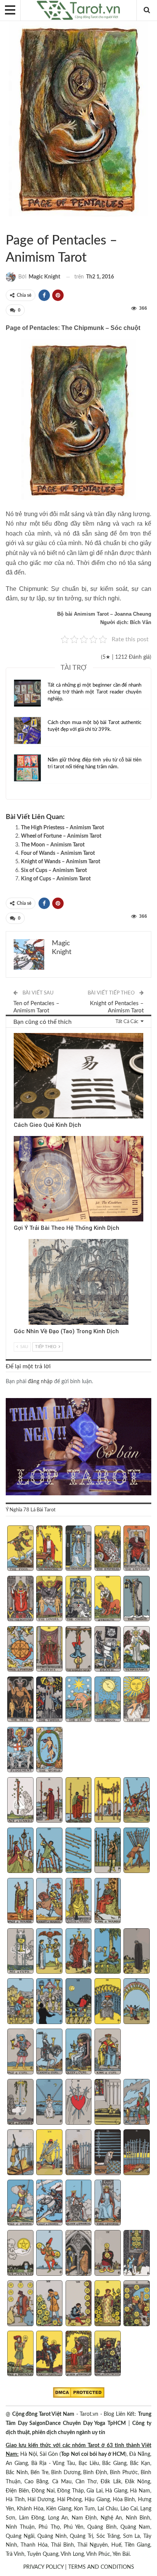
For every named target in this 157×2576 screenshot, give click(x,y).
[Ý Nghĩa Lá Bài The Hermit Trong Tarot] (137, 1599)
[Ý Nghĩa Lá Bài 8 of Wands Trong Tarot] (79, 1851)
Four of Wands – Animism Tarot (58, 853)
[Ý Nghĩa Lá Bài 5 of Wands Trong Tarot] (137, 1801)
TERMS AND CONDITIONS (101, 2567)
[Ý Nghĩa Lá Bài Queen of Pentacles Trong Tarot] (79, 2354)
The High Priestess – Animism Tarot (62, 828)
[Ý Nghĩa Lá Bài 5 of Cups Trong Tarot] (137, 1952)
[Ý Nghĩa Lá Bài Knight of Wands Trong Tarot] (49, 1902)
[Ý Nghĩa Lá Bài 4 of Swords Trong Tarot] (108, 2103)
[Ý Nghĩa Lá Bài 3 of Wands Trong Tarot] (79, 1801)
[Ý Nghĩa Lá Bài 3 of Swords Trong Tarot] (79, 2103)
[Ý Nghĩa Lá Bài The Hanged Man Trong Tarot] (79, 1650)
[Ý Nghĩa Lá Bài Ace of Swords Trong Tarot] (20, 2103)
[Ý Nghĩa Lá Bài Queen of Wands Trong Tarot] (79, 1902)
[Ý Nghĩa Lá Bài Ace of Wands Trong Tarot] (20, 1801)
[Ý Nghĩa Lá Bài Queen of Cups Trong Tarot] (79, 2052)
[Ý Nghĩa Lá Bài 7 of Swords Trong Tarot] (49, 2153)
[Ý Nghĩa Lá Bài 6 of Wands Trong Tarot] (20, 1851)
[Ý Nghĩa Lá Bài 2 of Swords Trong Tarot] (49, 2103)
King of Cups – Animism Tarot (56, 879)
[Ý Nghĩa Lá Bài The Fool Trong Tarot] (20, 1549)
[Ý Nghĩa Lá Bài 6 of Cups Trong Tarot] (20, 2002)
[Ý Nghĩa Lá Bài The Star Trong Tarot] (79, 1700)
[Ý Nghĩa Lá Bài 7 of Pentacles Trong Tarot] (49, 2304)
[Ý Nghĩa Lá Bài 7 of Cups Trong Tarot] (49, 2002)
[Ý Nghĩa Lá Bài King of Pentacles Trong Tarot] (108, 2354)
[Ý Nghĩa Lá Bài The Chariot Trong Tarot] (79, 1599)
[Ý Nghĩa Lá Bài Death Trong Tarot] (108, 1650)
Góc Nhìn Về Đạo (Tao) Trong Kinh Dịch (66, 1331)
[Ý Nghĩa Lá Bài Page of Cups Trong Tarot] (20, 2052)
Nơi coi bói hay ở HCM (98, 2454)
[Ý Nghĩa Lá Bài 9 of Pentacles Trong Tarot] (108, 2304)
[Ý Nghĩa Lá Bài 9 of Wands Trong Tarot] (108, 1851)
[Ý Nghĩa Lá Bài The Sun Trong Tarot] (137, 1700)
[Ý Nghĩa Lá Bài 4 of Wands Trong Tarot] (108, 1801)
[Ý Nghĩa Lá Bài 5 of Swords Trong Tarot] (137, 2103)
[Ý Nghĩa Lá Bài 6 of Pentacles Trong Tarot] (20, 2304)
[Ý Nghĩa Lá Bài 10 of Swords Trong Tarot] (137, 2153)
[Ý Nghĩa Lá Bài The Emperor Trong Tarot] (137, 1549)
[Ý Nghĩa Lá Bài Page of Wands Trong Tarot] (20, 1902)
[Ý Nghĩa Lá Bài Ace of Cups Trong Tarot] (20, 1952)
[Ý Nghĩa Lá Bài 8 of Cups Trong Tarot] (79, 2002)
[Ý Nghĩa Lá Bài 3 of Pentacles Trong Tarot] (79, 2254)
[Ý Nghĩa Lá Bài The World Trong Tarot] (49, 1751)
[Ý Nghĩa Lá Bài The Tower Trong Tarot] (49, 1700)
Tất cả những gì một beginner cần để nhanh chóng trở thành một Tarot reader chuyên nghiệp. (95, 692)
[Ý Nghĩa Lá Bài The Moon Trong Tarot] (108, 1700)
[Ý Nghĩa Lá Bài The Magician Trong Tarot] (49, 1549)
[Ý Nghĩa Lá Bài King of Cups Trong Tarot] (108, 2052)
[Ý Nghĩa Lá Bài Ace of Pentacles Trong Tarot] (20, 2254)
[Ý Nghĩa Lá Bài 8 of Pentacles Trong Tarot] (79, 2304)
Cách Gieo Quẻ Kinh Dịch (47, 1125)
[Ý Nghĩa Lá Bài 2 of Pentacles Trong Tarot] (49, 2254)
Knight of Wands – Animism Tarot (61, 862)
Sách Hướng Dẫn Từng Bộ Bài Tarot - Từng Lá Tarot (15, 225)
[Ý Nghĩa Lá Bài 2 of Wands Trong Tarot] (49, 1801)
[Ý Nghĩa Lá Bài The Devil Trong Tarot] (20, 1700)
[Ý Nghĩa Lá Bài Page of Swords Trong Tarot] (20, 2203)
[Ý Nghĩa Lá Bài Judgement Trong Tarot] (20, 1751)
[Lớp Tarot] (78, 1447)
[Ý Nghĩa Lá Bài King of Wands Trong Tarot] (108, 1902)
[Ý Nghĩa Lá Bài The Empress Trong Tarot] (108, 1549)
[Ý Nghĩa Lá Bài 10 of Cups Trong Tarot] (137, 2002)
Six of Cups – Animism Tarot (54, 870)
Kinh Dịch (16, 1034)
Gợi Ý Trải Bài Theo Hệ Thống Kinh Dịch (66, 1228)
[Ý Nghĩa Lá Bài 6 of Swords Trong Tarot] (20, 2153)
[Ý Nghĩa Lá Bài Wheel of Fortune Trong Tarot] (20, 1650)
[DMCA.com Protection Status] (79, 2393)
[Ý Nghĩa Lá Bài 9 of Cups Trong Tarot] (108, 2002)
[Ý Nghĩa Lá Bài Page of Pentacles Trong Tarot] (20, 2354)
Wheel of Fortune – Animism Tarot (61, 836)
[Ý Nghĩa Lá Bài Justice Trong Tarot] (49, 1650)
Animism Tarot (8, 225)
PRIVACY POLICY (43, 2567)
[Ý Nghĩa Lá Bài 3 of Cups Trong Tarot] (79, 1952)
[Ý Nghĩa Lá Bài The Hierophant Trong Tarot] (20, 1599)
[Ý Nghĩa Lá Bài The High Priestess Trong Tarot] (79, 1549)
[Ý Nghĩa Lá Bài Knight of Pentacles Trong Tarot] (49, 2354)
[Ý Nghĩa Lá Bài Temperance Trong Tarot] (137, 1650)
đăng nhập (40, 1382)
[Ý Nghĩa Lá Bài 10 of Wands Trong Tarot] (137, 1851)
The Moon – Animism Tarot (53, 845)
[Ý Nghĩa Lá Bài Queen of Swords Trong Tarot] (79, 2203)
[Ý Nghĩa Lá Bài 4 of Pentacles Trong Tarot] (108, 2254)
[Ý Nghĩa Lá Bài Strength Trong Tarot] (108, 1599)
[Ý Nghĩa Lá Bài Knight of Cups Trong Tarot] (49, 2052)
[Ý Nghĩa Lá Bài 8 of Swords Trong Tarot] (79, 2153)
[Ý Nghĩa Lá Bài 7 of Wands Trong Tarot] (49, 1851)
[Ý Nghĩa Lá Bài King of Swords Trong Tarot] (108, 2203)
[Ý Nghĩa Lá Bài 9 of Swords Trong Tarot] (108, 2153)
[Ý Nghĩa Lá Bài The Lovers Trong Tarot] (49, 1599)
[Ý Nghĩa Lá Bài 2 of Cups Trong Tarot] (49, 1952)
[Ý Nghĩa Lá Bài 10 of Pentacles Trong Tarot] (137, 2304)
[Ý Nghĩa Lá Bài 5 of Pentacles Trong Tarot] (137, 2254)
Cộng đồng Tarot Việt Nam (43, 2414)
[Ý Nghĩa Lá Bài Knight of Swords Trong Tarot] (49, 2203)
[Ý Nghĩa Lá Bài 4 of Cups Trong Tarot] (108, 1952)
